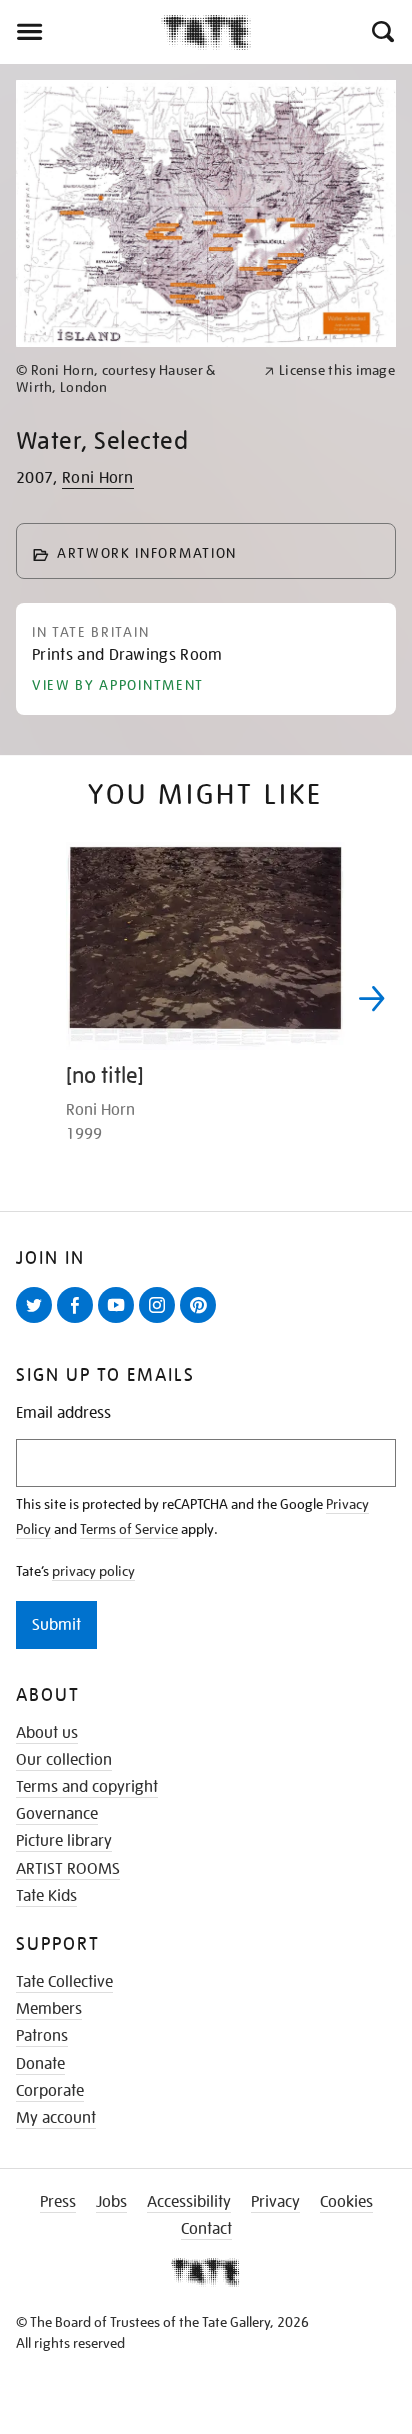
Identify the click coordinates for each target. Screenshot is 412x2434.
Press (58, 2202)
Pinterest (202, 1322)
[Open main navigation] (80, 32)
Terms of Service (129, 1529)
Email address (63, 1413)
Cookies (346, 2202)
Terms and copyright (87, 1787)
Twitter (38, 1322)
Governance (57, 1814)
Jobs (111, 2202)
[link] (131, 379)
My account (56, 2118)
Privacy (275, 2202)
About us (47, 1733)
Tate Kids (46, 1896)
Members (49, 2009)
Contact (206, 2229)
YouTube (120, 1322)
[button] (381, 32)
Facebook (79, 1322)
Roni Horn (98, 478)
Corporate (50, 2091)
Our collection (64, 1760)
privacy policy (93, 1571)
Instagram (161, 1322)
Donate (40, 2064)
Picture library (64, 1841)
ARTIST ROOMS (68, 1869)
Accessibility (189, 2202)
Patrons (42, 2036)
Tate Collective (64, 1982)
